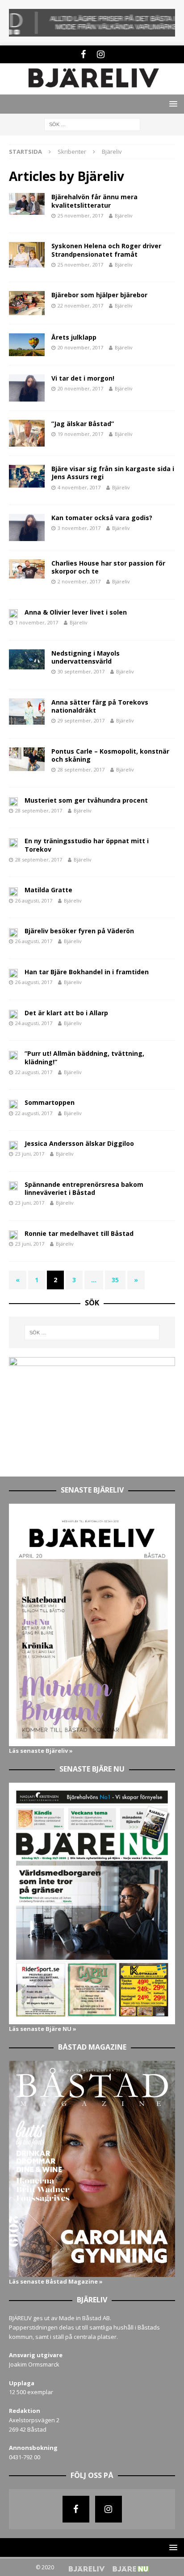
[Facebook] (83, 54)
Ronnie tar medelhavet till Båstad (79, 1233)
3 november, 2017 (79, 528)
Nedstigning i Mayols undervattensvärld (86, 657)
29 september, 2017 (81, 720)
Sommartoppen (50, 1102)
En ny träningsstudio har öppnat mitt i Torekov (87, 845)
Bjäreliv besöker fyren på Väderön (79, 931)
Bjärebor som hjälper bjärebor (99, 295)
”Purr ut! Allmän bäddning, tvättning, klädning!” (84, 1057)
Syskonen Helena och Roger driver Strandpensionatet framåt (106, 250)
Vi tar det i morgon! (83, 378)
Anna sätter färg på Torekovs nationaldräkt (100, 706)
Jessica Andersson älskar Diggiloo (79, 1143)
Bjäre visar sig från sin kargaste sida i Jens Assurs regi (113, 473)
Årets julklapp (74, 337)
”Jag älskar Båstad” (83, 424)
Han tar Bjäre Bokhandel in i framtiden (87, 972)
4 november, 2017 (79, 487)
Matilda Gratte (48, 890)
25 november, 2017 (80, 215)
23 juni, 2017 (30, 1154)
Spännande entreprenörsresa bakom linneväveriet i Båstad (84, 1188)
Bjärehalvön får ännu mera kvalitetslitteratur (94, 201)
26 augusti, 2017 (34, 900)
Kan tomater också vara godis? (102, 518)
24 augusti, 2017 (34, 1023)
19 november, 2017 (80, 434)
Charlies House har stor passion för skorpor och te (108, 567)
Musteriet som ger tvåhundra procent (86, 800)
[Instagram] (101, 54)
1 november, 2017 (37, 622)
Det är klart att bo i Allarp (66, 1013)
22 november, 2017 (80, 306)
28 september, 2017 (81, 769)
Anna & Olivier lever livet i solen (76, 612)
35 (115, 1280)
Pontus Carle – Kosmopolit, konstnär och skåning (110, 755)
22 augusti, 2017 (34, 1072)
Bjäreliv (124, 215)
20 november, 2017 (80, 347)
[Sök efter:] (92, 124)
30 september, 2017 (81, 671)
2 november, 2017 (79, 581)
